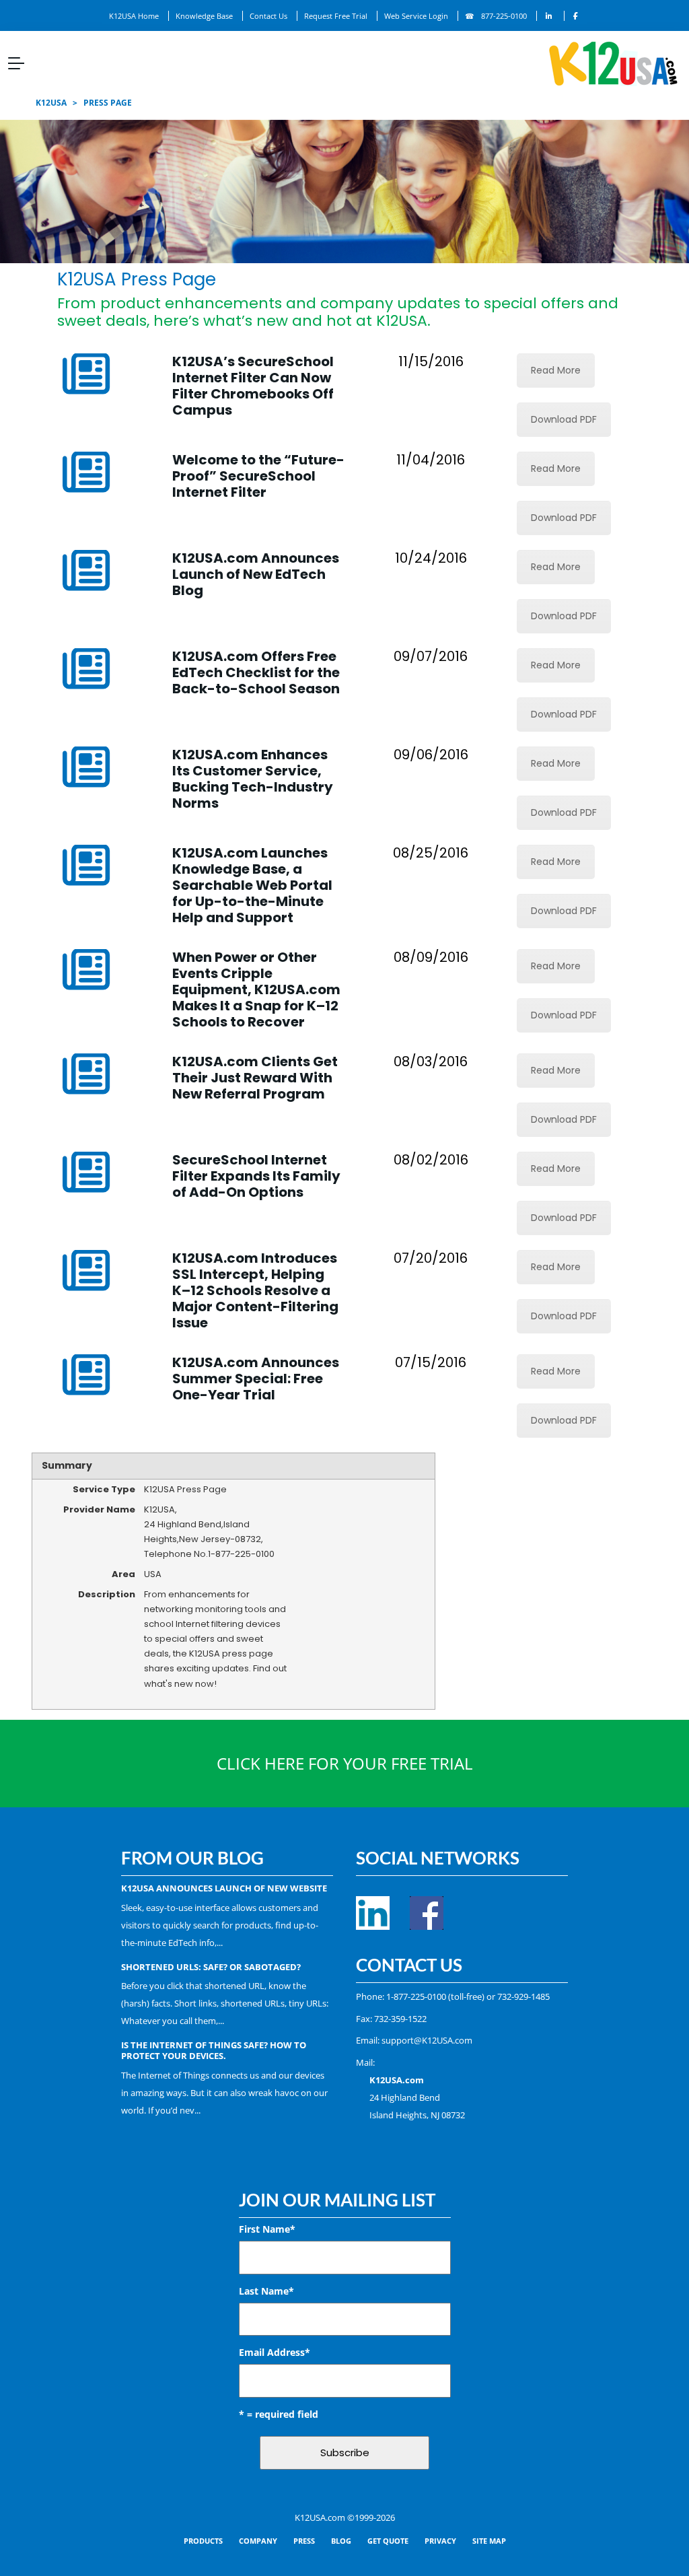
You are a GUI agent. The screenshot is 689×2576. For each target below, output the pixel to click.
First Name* (267, 2229)
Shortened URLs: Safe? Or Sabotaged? (211, 1967)
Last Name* (266, 2291)
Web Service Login (416, 16)
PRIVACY (440, 2541)
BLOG (341, 2541)
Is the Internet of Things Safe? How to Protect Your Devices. (214, 2050)
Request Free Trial (336, 16)
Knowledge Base (204, 16)
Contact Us (268, 16)
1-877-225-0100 (416, 1996)
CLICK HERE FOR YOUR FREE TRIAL (345, 1763)
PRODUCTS (203, 2541)
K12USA (51, 103)
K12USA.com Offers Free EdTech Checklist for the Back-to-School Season (256, 672)
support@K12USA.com (427, 2040)
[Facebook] (576, 16)
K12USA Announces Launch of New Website (224, 1888)
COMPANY (258, 2541)
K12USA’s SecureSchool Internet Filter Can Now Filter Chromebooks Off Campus (253, 386)
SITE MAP (489, 2541)
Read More (556, 370)
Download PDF (564, 419)
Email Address (275, 2352)
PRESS (304, 2541)
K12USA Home (134, 16)
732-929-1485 (523, 1996)
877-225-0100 (504, 16)
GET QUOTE (388, 2541)
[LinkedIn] (549, 16)
